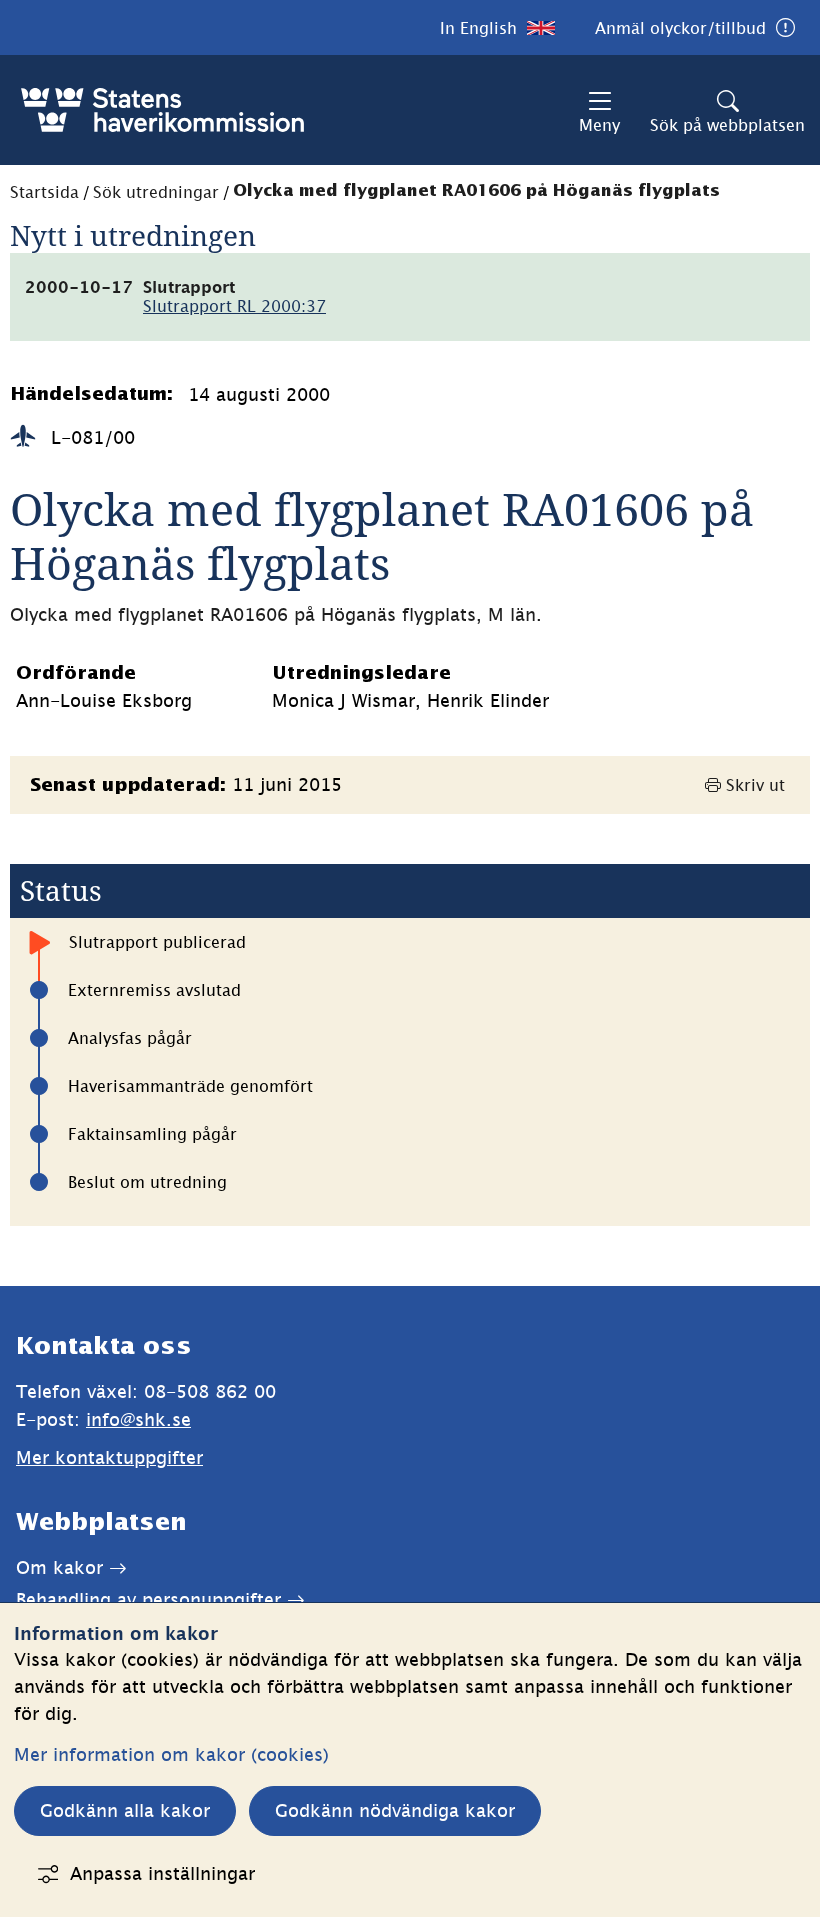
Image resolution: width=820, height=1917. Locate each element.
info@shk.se (138, 1419)
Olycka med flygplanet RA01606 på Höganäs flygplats (476, 191)
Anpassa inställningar (162, 1873)
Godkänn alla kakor (125, 1810)
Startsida (44, 192)
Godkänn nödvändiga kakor (395, 1810)
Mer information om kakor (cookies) (171, 1754)
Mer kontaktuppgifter (109, 1457)
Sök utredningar (156, 192)
